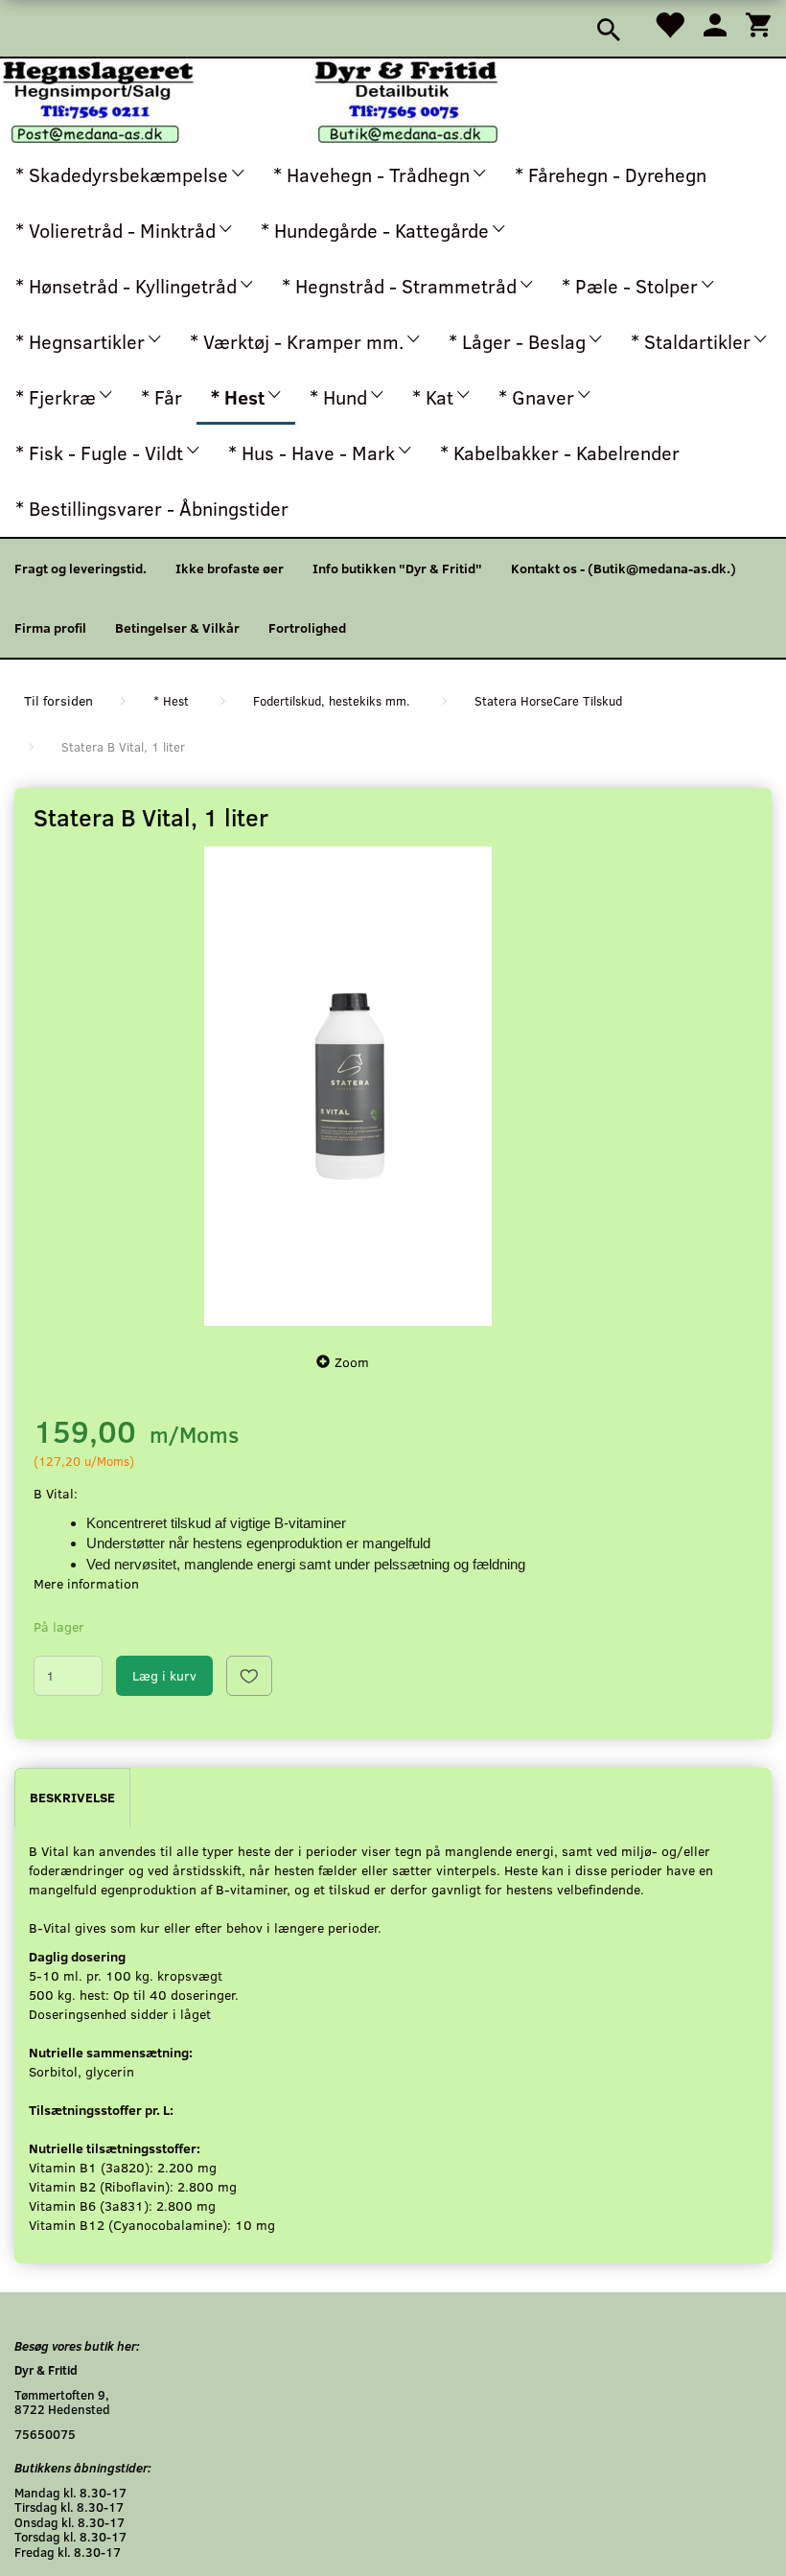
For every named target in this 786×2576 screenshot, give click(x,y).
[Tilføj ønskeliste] (249, 1676)
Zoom (352, 1362)
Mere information (86, 1583)
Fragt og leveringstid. (81, 568)
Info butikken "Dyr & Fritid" (397, 568)
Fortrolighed (307, 627)
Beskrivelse (72, 1797)
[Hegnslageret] (250, 100)
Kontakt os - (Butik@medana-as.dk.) (624, 568)
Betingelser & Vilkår (177, 627)
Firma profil (50, 627)
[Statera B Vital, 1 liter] (347, 1086)
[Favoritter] (669, 23)
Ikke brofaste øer (230, 568)
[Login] (715, 23)
